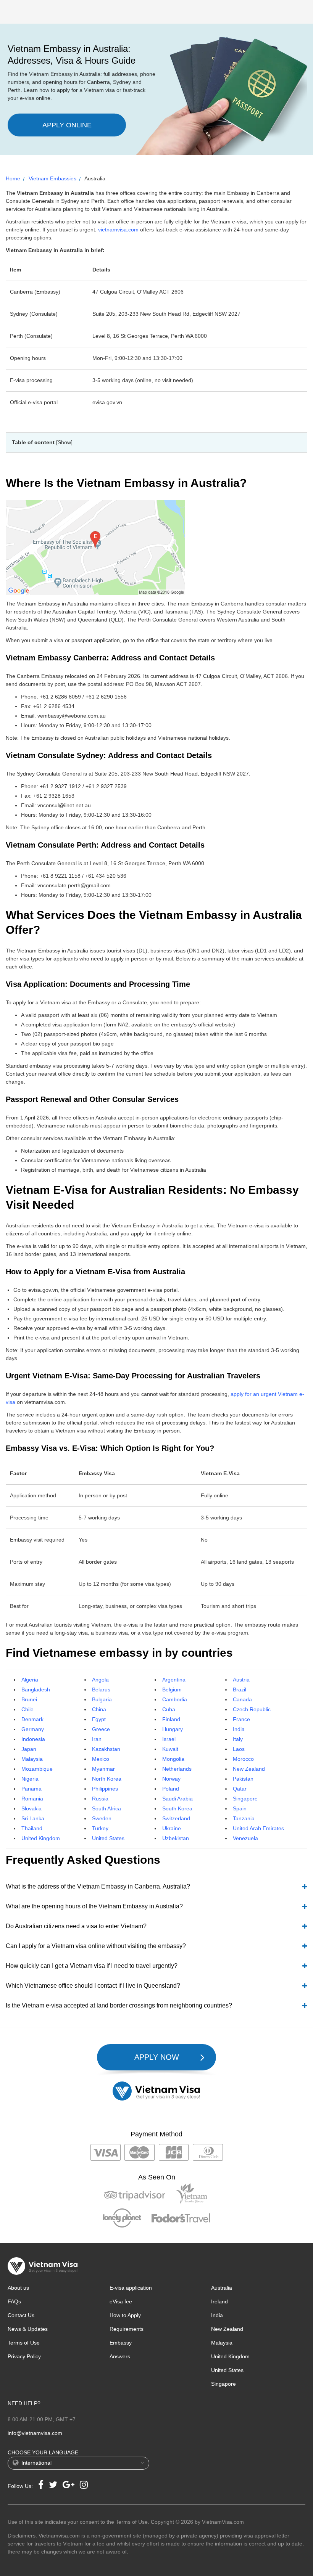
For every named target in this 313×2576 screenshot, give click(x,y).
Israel (169, 1739)
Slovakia (31, 1808)
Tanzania (244, 1818)
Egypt (99, 1719)
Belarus (101, 1689)
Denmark (32, 1719)
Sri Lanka (33, 1818)
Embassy (121, 2343)
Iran (97, 1739)
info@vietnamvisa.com (35, 2433)
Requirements (127, 2329)
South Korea (177, 1808)
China (99, 1709)
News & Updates (28, 2329)
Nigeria (30, 1779)
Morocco (243, 1759)
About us (18, 2288)
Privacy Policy (24, 2356)
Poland (171, 1789)
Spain (240, 1808)
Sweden (102, 1818)
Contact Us (21, 2315)
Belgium (172, 1689)
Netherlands (177, 1769)
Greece (101, 1729)
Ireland (219, 2301)
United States (108, 1838)
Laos (239, 1749)
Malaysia (32, 1759)
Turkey (100, 1828)
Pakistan (243, 1779)
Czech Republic (252, 1709)
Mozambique (37, 1769)
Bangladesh (36, 1689)
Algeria (30, 1680)
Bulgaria (102, 1699)
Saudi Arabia (177, 1799)
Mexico (101, 1759)
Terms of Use (24, 2343)
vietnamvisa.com (118, 230)
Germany (33, 1729)
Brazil (240, 1689)
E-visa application (131, 2288)
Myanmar (103, 1769)
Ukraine (172, 1828)
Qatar (240, 1789)
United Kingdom (41, 1838)
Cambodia (175, 1699)
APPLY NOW (157, 2057)
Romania (32, 1799)
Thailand (32, 1828)
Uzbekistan (176, 1838)
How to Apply (125, 2315)
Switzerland (176, 1818)
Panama (31, 1789)
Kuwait (170, 1749)
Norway (171, 1779)
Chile (27, 1709)
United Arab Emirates (258, 1828)
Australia (222, 2288)
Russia (100, 1799)
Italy (238, 1739)
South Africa (106, 1808)
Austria (241, 1680)
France (241, 1719)
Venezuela (245, 1838)
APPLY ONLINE (67, 125)
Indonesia (33, 1739)
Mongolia (173, 1759)
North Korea (107, 1779)
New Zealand (249, 1769)
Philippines (105, 1789)
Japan (29, 1749)
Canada (242, 1699)
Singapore (245, 1799)
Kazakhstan (106, 1749)
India (239, 1729)
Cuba (169, 1709)
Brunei (29, 1699)
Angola (100, 1680)
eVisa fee (121, 2301)
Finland (171, 1719)
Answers (120, 2356)
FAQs (14, 2301)
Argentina (174, 1680)
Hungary (173, 1729)
